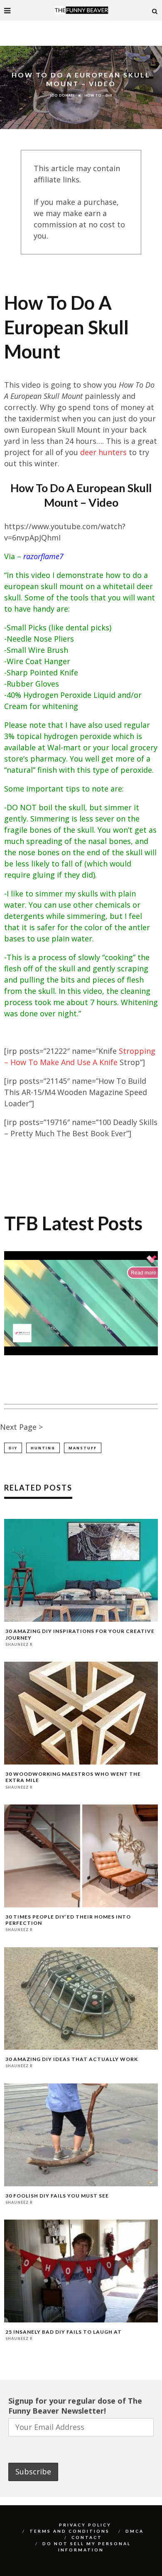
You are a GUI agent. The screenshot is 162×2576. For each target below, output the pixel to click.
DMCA (135, 2531)
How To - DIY (98, 95)
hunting (43, 1448)
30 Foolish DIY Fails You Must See (57, 2196)
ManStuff (83, 1448)
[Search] (155, 10)
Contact (87, 2537)
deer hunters (103, 452)
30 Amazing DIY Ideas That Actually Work (72, 2059)
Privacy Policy (85, 2525)
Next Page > (21, 1427)
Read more (144, 1273)
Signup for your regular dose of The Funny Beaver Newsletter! (75, 2406)
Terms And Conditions (70, 2531)
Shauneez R (19, 1644)
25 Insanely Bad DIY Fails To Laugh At (64, 2332)
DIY (13, 1448)
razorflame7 (43, 556)
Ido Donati (62, 95)
